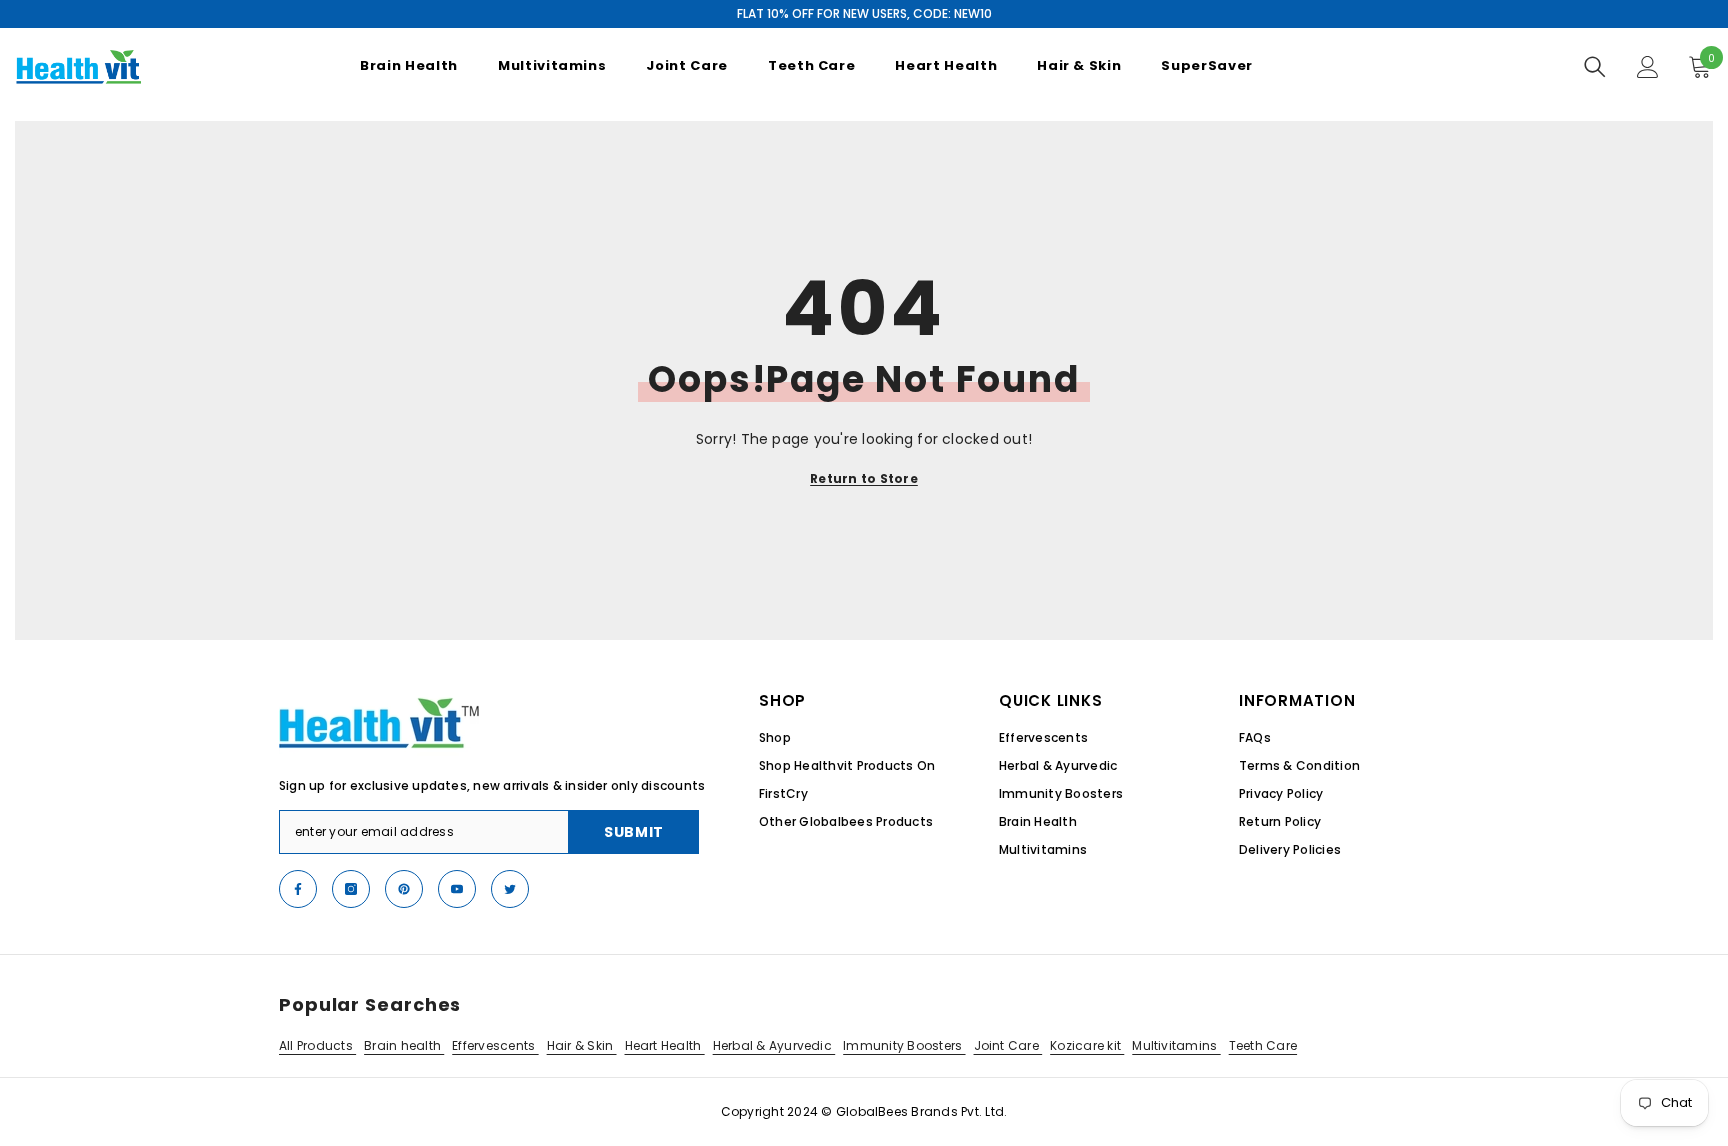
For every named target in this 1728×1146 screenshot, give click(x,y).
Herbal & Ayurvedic (774, 1045)
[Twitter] (510, 889)
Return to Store (864, 478)
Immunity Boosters (904, 1045)
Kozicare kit (1087, 1045)
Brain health (404, 1045)
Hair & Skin (582, 1045)
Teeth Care (1263, 1045)
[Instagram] (351, 889)
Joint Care (1008, 1045)
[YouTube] (457, 889)
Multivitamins (1176, 1045)
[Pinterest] (404, 889)
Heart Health (665, 1045)
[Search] (1595, 67)
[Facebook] (298, 889)
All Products (317, 1045)
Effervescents (495, 1045)
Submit (634, 832)
